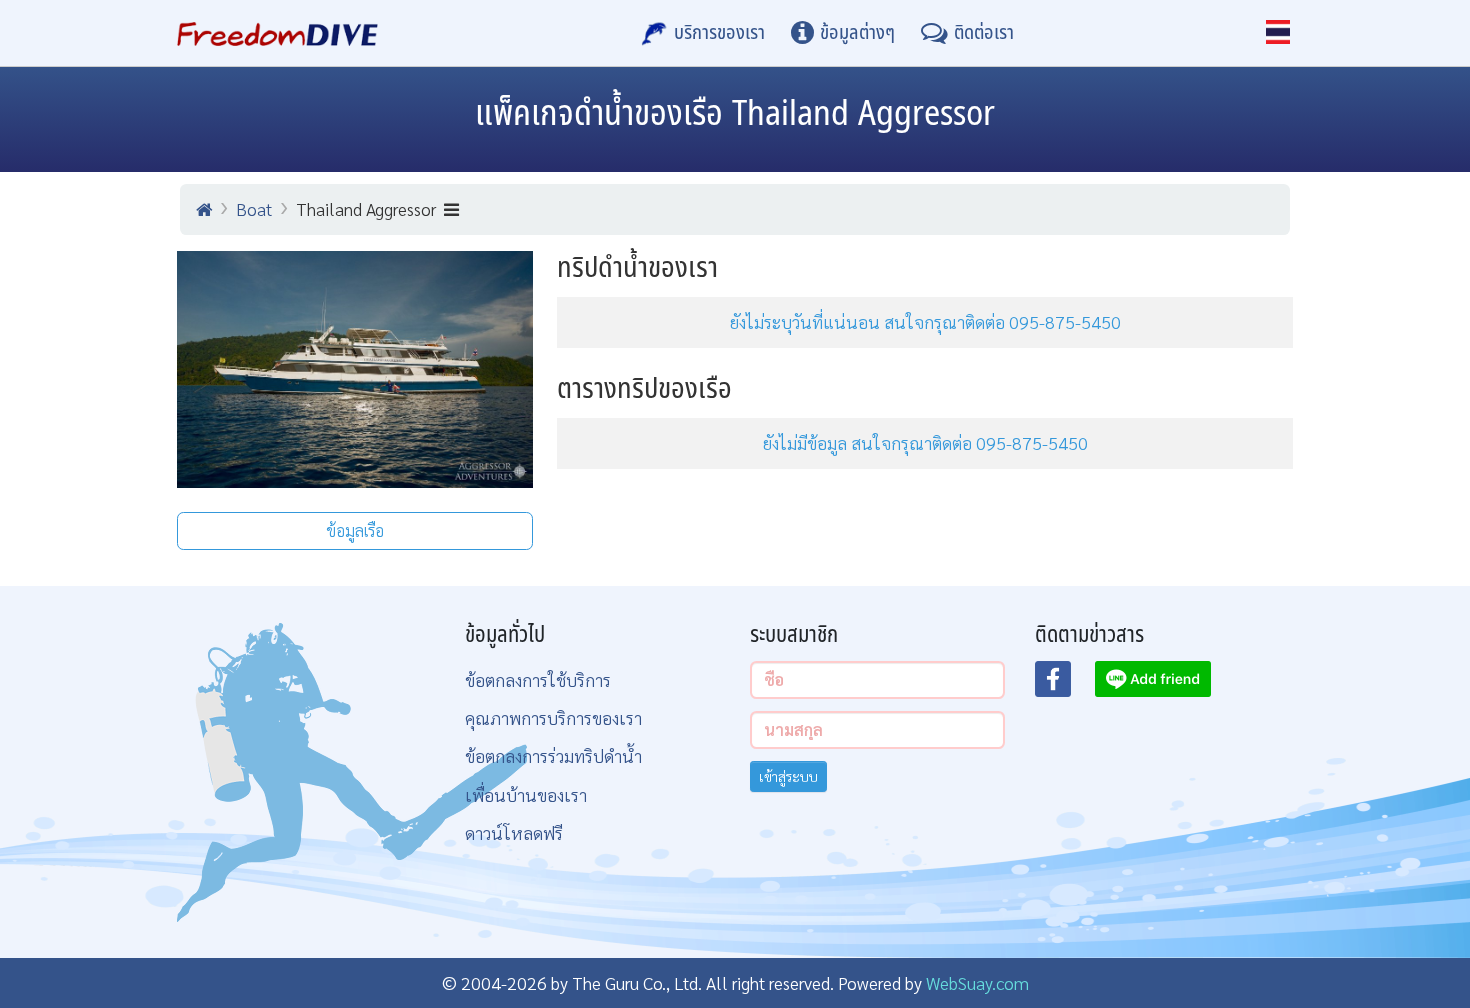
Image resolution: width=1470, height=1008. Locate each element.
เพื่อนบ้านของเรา (526, 794)
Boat (254, 208)
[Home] (204, 209)
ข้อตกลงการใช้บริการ (538, 679)
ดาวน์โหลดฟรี (514, 832)
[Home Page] (277, 33)
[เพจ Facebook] (1065, 685)
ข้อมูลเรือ (355, 530)
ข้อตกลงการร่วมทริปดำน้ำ (553, 755)
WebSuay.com (977, 982)
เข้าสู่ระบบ (788, 776)
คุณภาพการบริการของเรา (553, 717)
